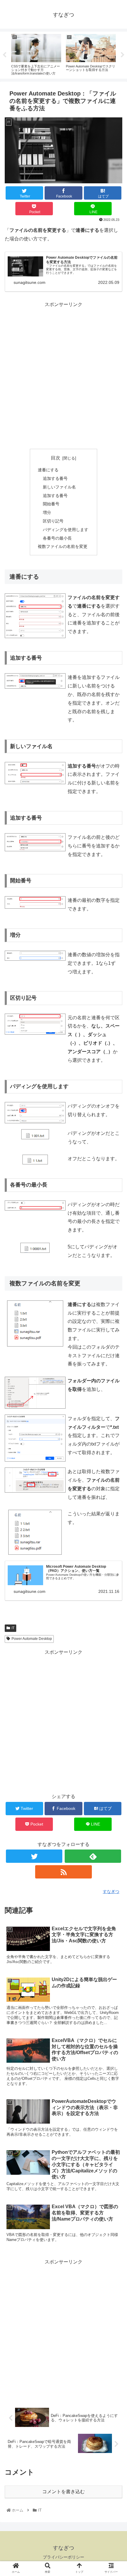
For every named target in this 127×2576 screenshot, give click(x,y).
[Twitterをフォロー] (34, 1856)
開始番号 (51, 504)
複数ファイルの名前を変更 (63, 546)
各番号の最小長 (57, 538)
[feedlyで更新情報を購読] (93, 1856)
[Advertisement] (63, 375)
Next (123, 55)
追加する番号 (55, 478)
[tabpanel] (36, 54)
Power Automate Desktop (32, 1639)
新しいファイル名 (59, 487)
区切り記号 (53, 521)
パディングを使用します (66, 530)
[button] (115, 1306)
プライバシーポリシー (63, 2557)
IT (13, 1628)
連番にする (48, 470)
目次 (56, 458)
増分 (47, 512)
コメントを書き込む (63, 2492)
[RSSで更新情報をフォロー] (63, 1872)
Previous (4, 55)
